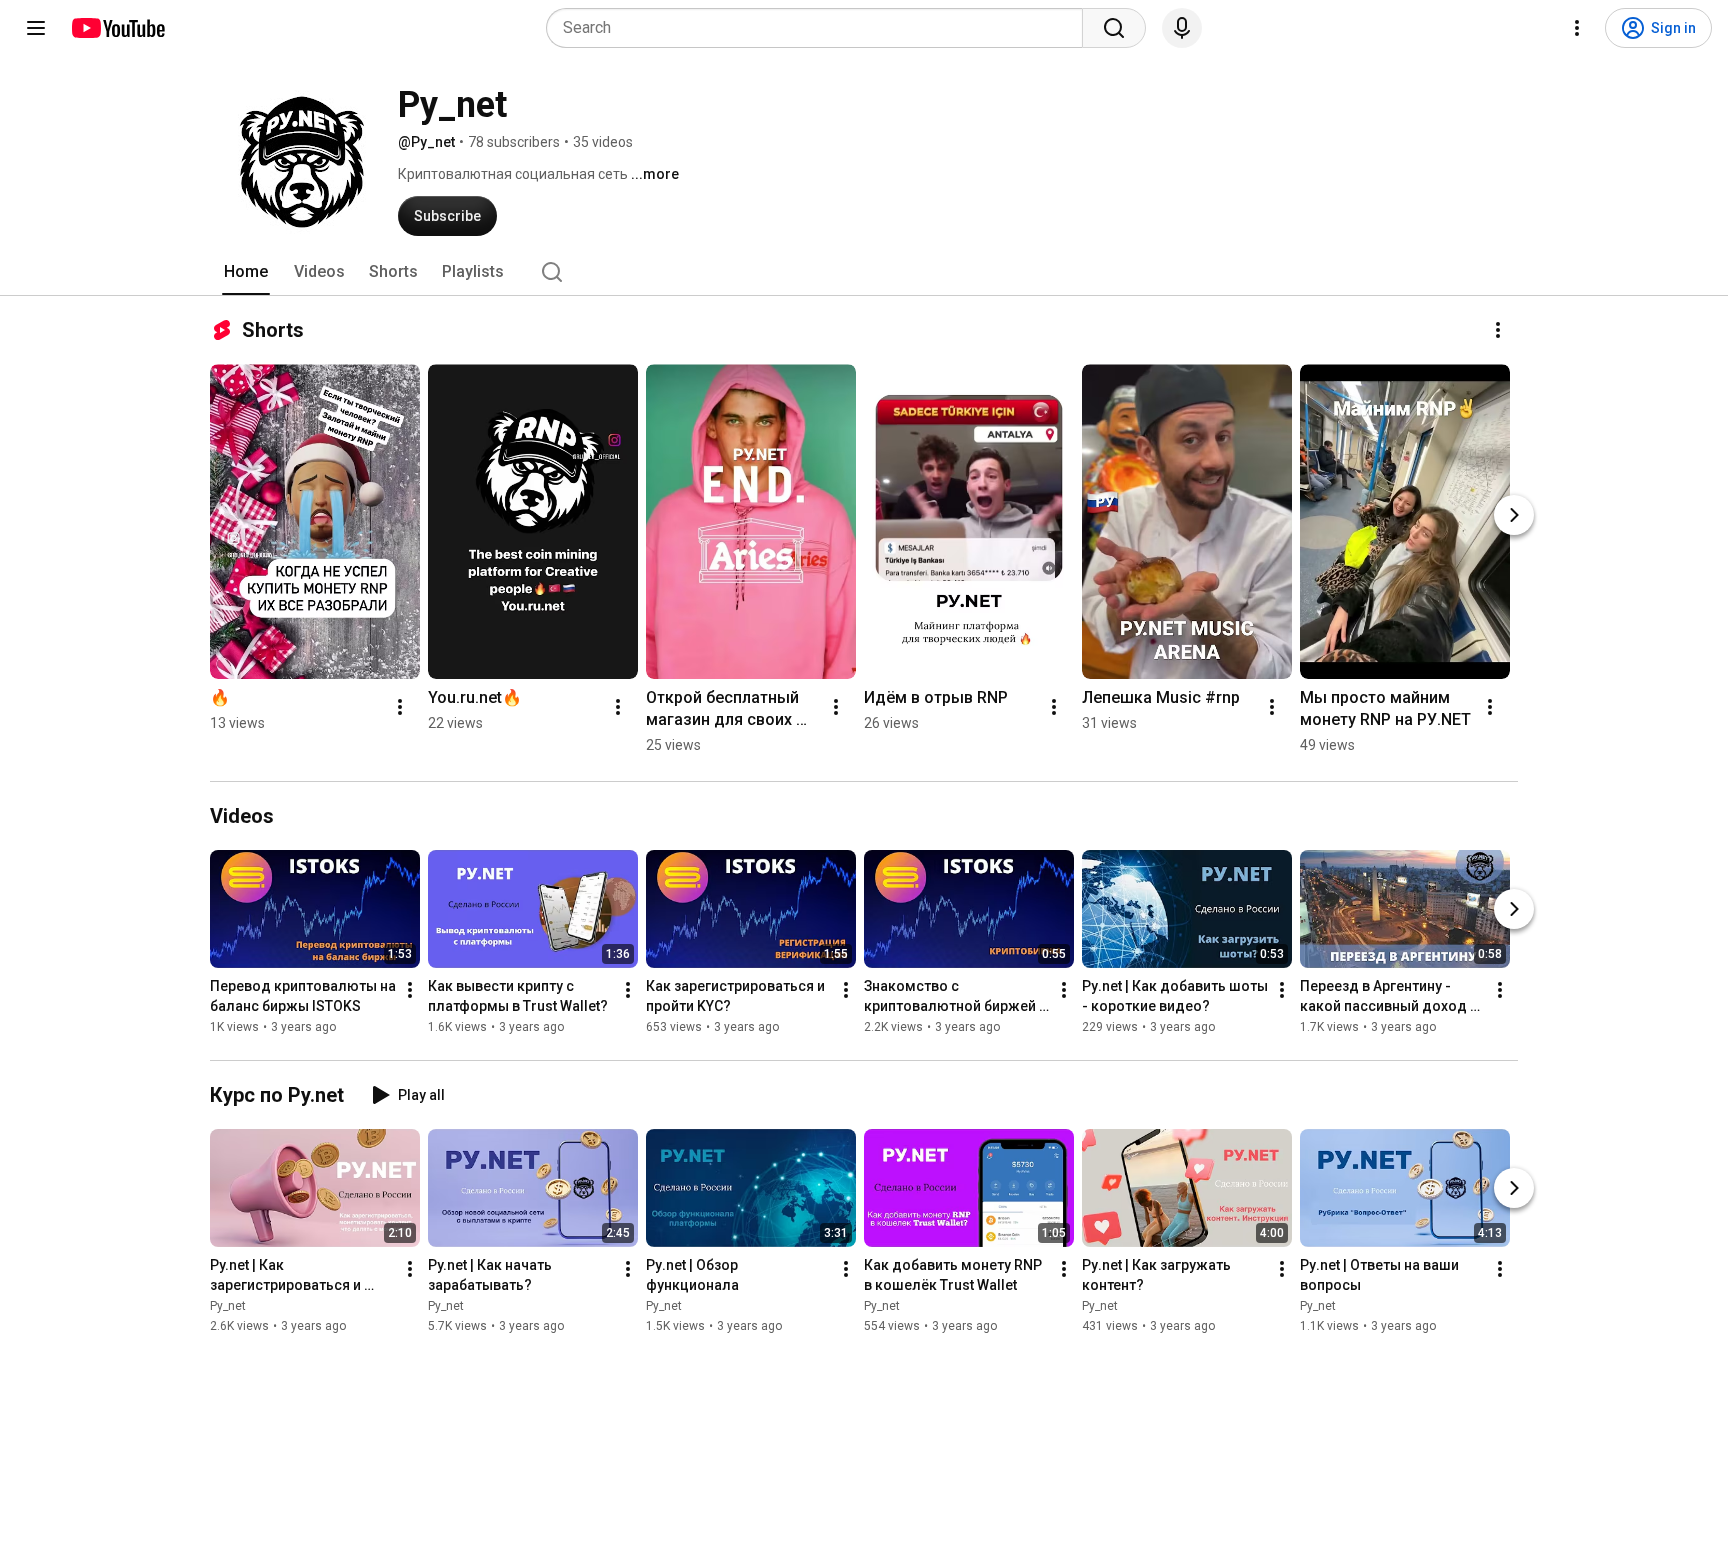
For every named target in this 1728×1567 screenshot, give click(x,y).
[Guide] (36, 28)
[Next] (1514, 515)
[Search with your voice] (1182, 28)
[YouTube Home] (117, 28)
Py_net (228, 1306)
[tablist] (864, 272)
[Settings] (1577, 28)
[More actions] (1498, 330)
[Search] (1114, 28)
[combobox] (820, 28)
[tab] (246, 272)
